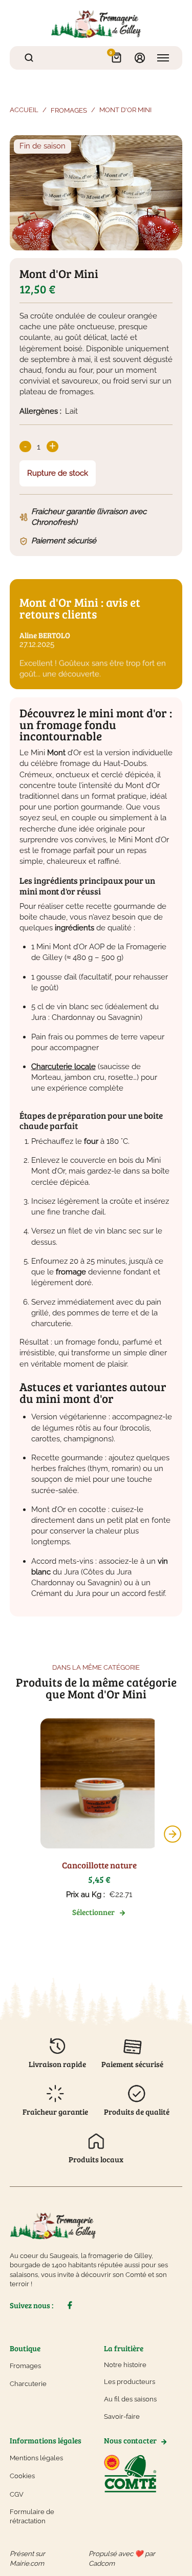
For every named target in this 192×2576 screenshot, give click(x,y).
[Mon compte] (140, 58)
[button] (173, 1834)
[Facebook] (69, 2305)
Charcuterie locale (63, 1067)
